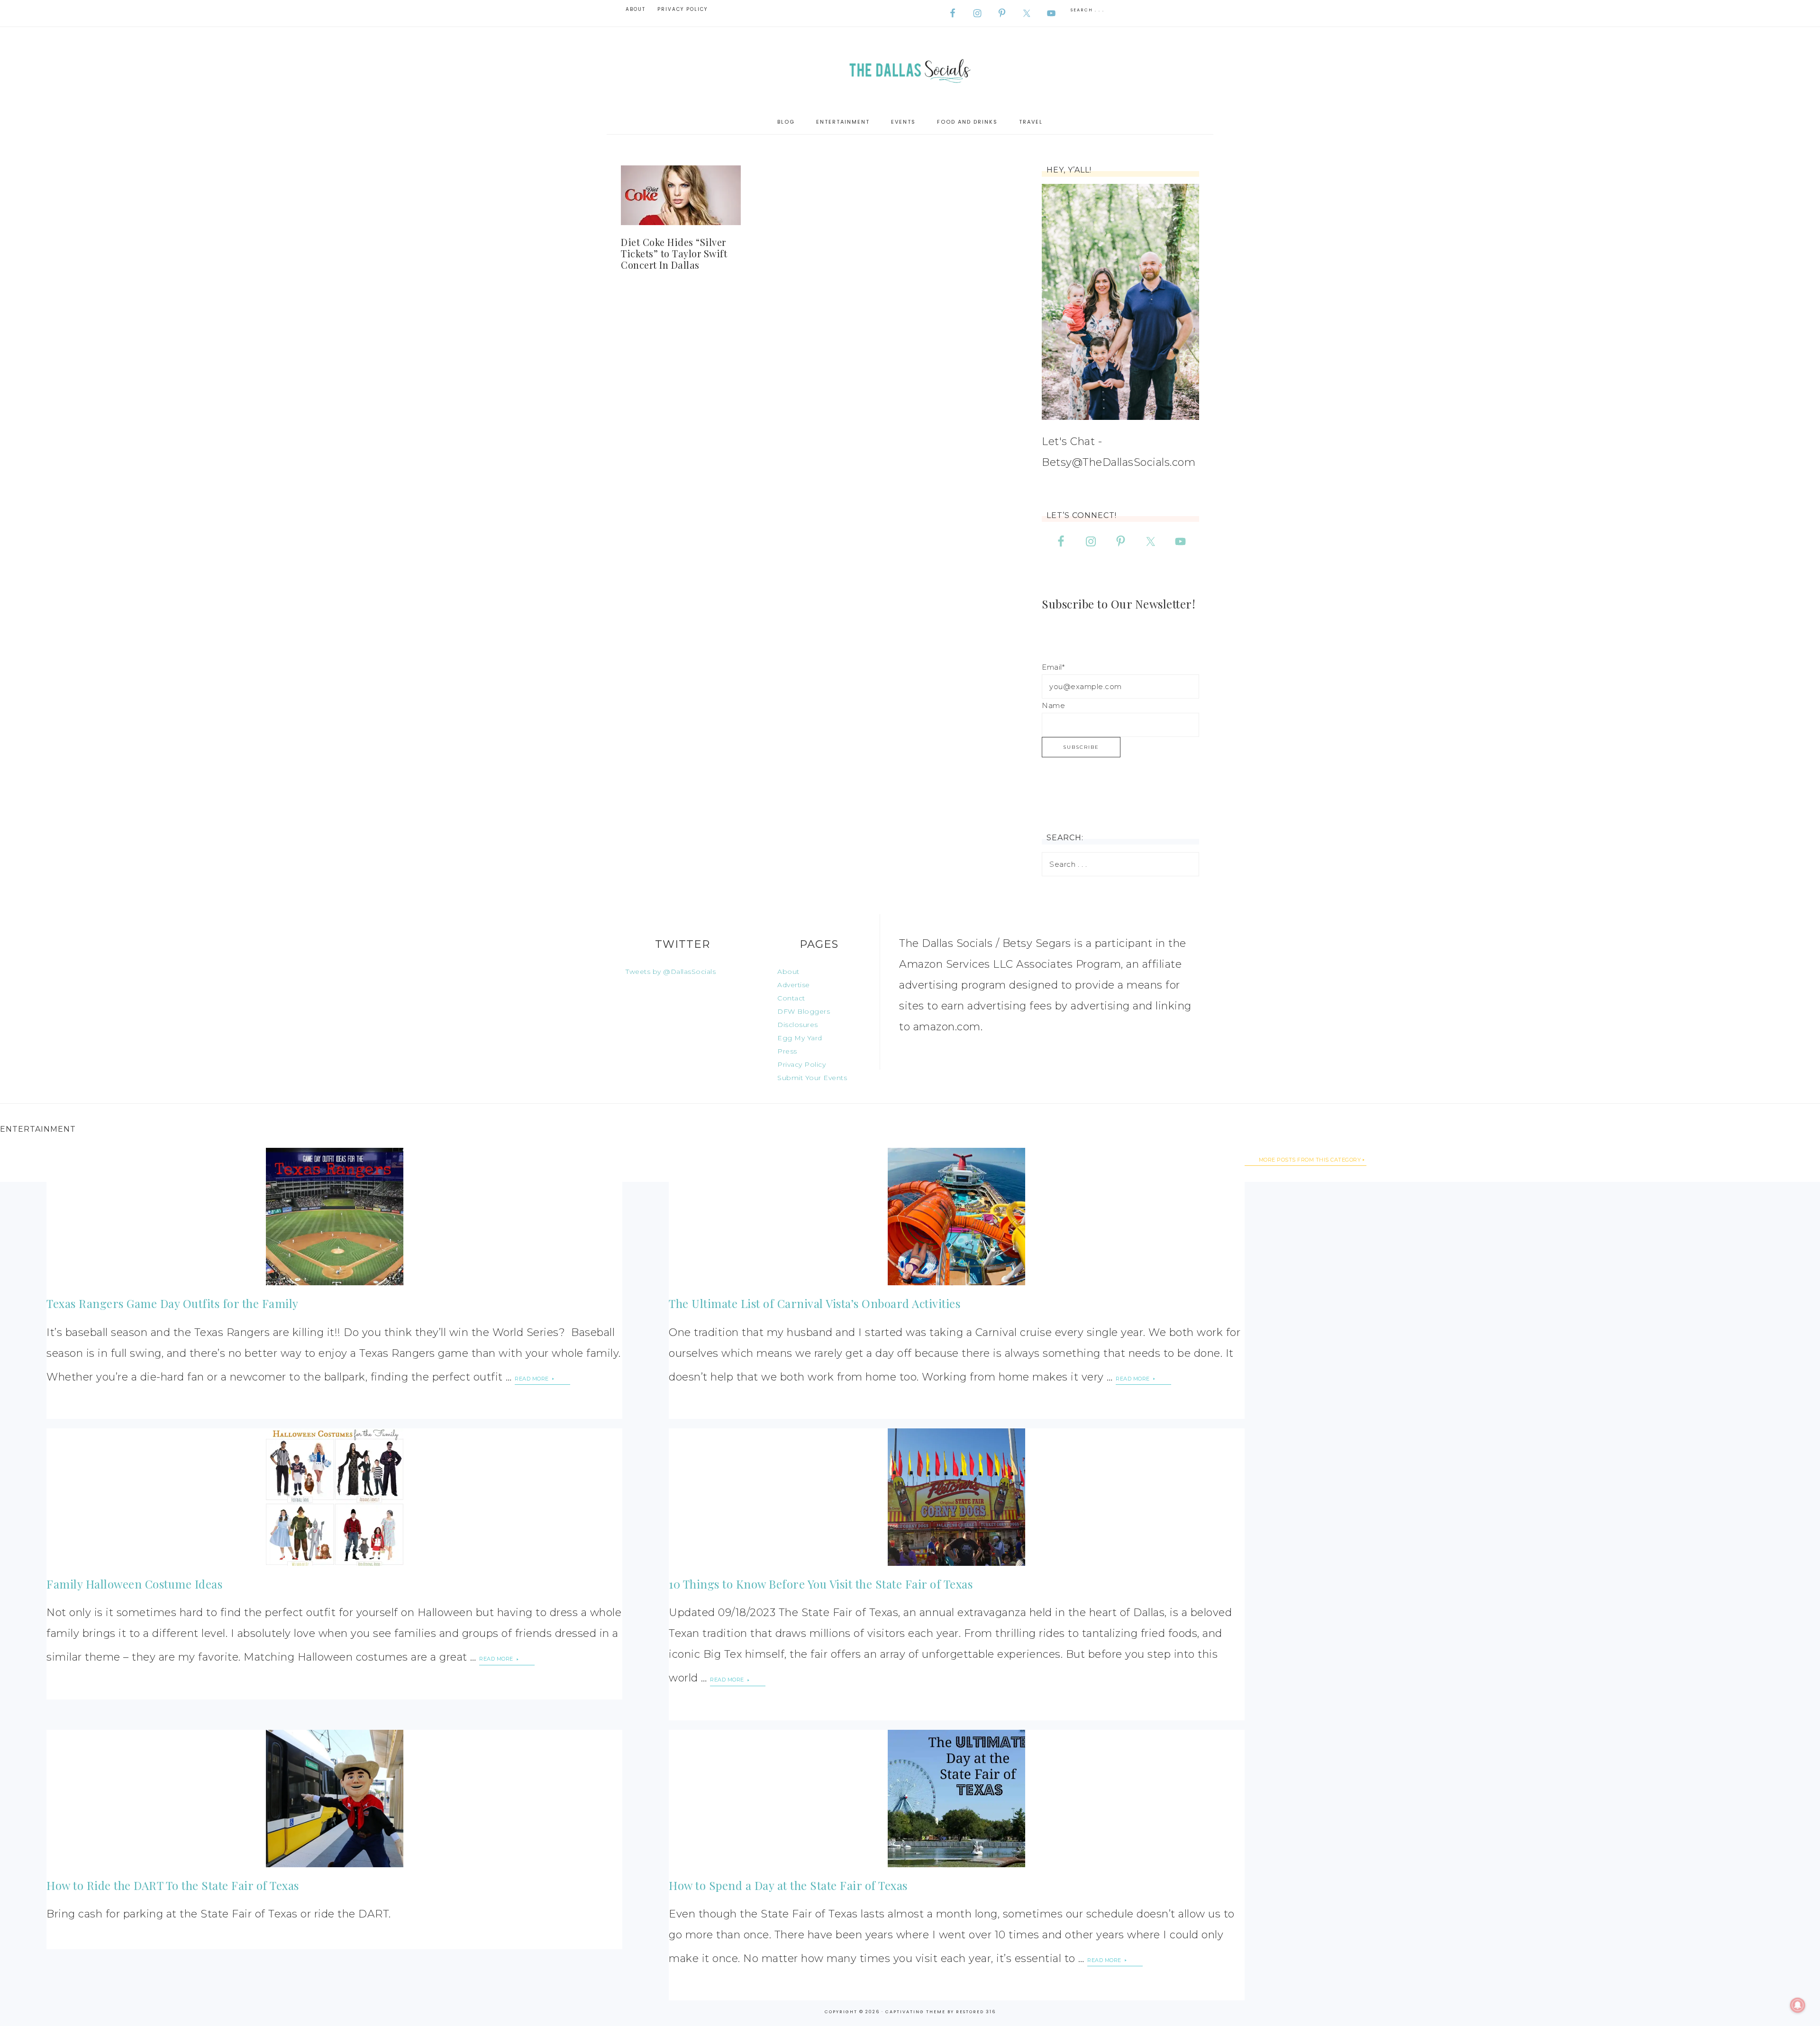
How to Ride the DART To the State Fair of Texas (173, 1885)
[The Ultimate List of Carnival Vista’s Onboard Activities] (956, 1217)
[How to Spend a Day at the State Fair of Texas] (956, 1799)
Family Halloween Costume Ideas (134, 1584)
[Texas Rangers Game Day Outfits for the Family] (334, 1217)
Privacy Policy (801, 1064)
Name (1053, 705)
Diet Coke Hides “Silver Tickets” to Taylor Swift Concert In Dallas (674, 253)
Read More (532, 1379)
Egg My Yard (800, 1038)
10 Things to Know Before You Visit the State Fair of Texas (821, 1584)
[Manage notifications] (1798, 2005)
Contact (791, 998)
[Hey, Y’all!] (1120, 302)
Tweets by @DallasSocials (671, 972)
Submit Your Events (812, 1078)
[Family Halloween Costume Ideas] (334, 1497)
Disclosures (798, 1025)
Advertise (794, 985)
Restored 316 (976, 2012)
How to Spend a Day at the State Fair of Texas (788, 1885)
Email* (1053, 667)
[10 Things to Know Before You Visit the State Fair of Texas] (956, 1497)
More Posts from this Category (1310, 1160)
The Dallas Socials (910, 68)
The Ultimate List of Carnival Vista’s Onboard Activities (814, 1303)
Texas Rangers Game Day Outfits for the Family (173, 1303)
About (788, 972)
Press (787, 1051)
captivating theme (915, 2012)
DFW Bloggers (804, 1011)
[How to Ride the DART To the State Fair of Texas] (334, 1799)
